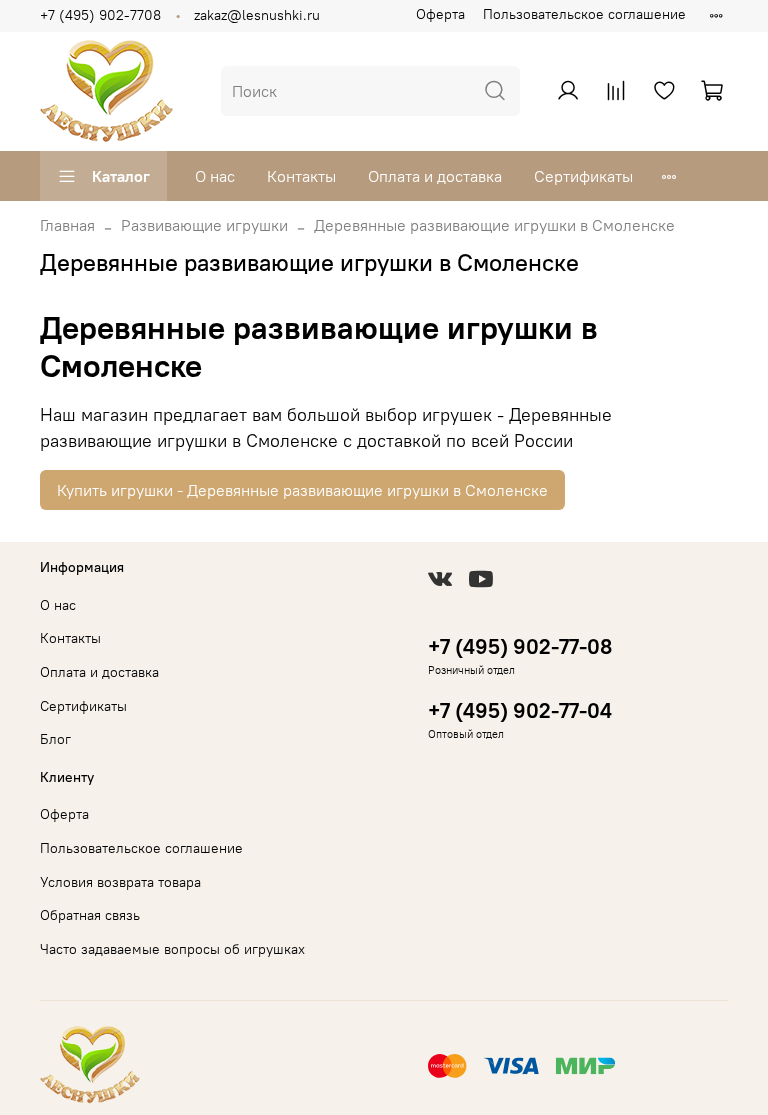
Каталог (121, 176)
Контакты (301, 176)
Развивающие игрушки (204, 225)
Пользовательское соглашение (584, 14)
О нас (215, 176)
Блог (55, 739)
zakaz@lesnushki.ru (257, 15)
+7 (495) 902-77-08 (520, 646)
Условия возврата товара (120, 882)
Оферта (440, 14)
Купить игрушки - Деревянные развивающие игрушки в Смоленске (302, 490)
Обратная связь (90, 915)
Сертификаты (583, 176)
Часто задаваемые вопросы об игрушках (172, 949)
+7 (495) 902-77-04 (520, 710)
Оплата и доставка (435, 176)
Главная (67, 225)
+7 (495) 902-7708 (100, 15)
